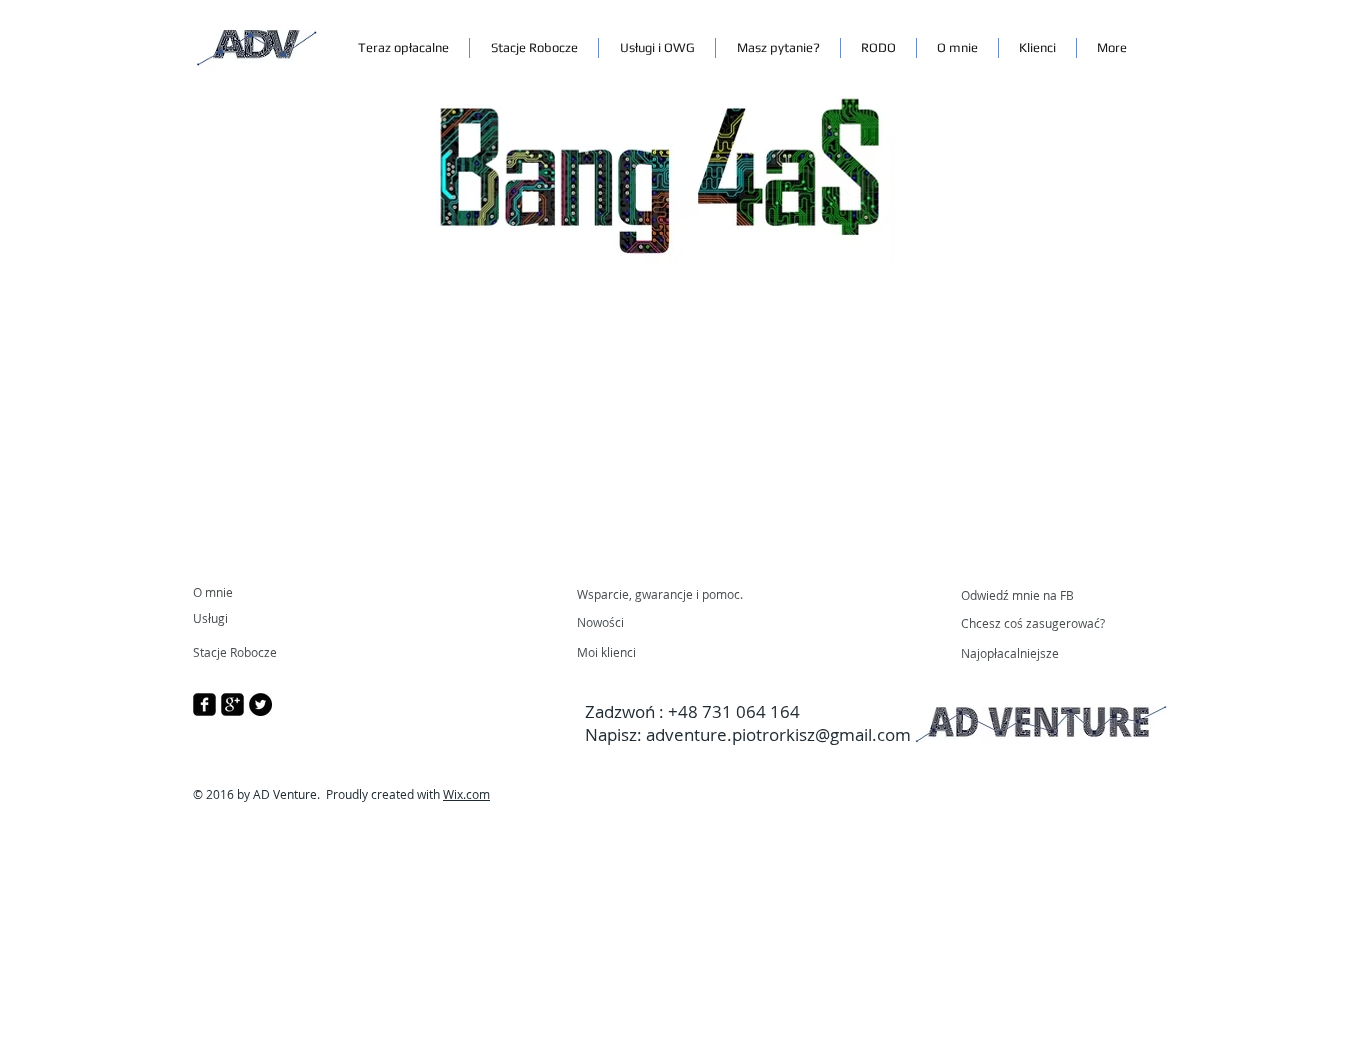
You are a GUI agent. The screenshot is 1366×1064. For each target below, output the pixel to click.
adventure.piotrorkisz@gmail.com (778, 734)
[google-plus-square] (232, 704)
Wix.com (466, 794)
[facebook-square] (204, 704)
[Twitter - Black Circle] (260, 704)
